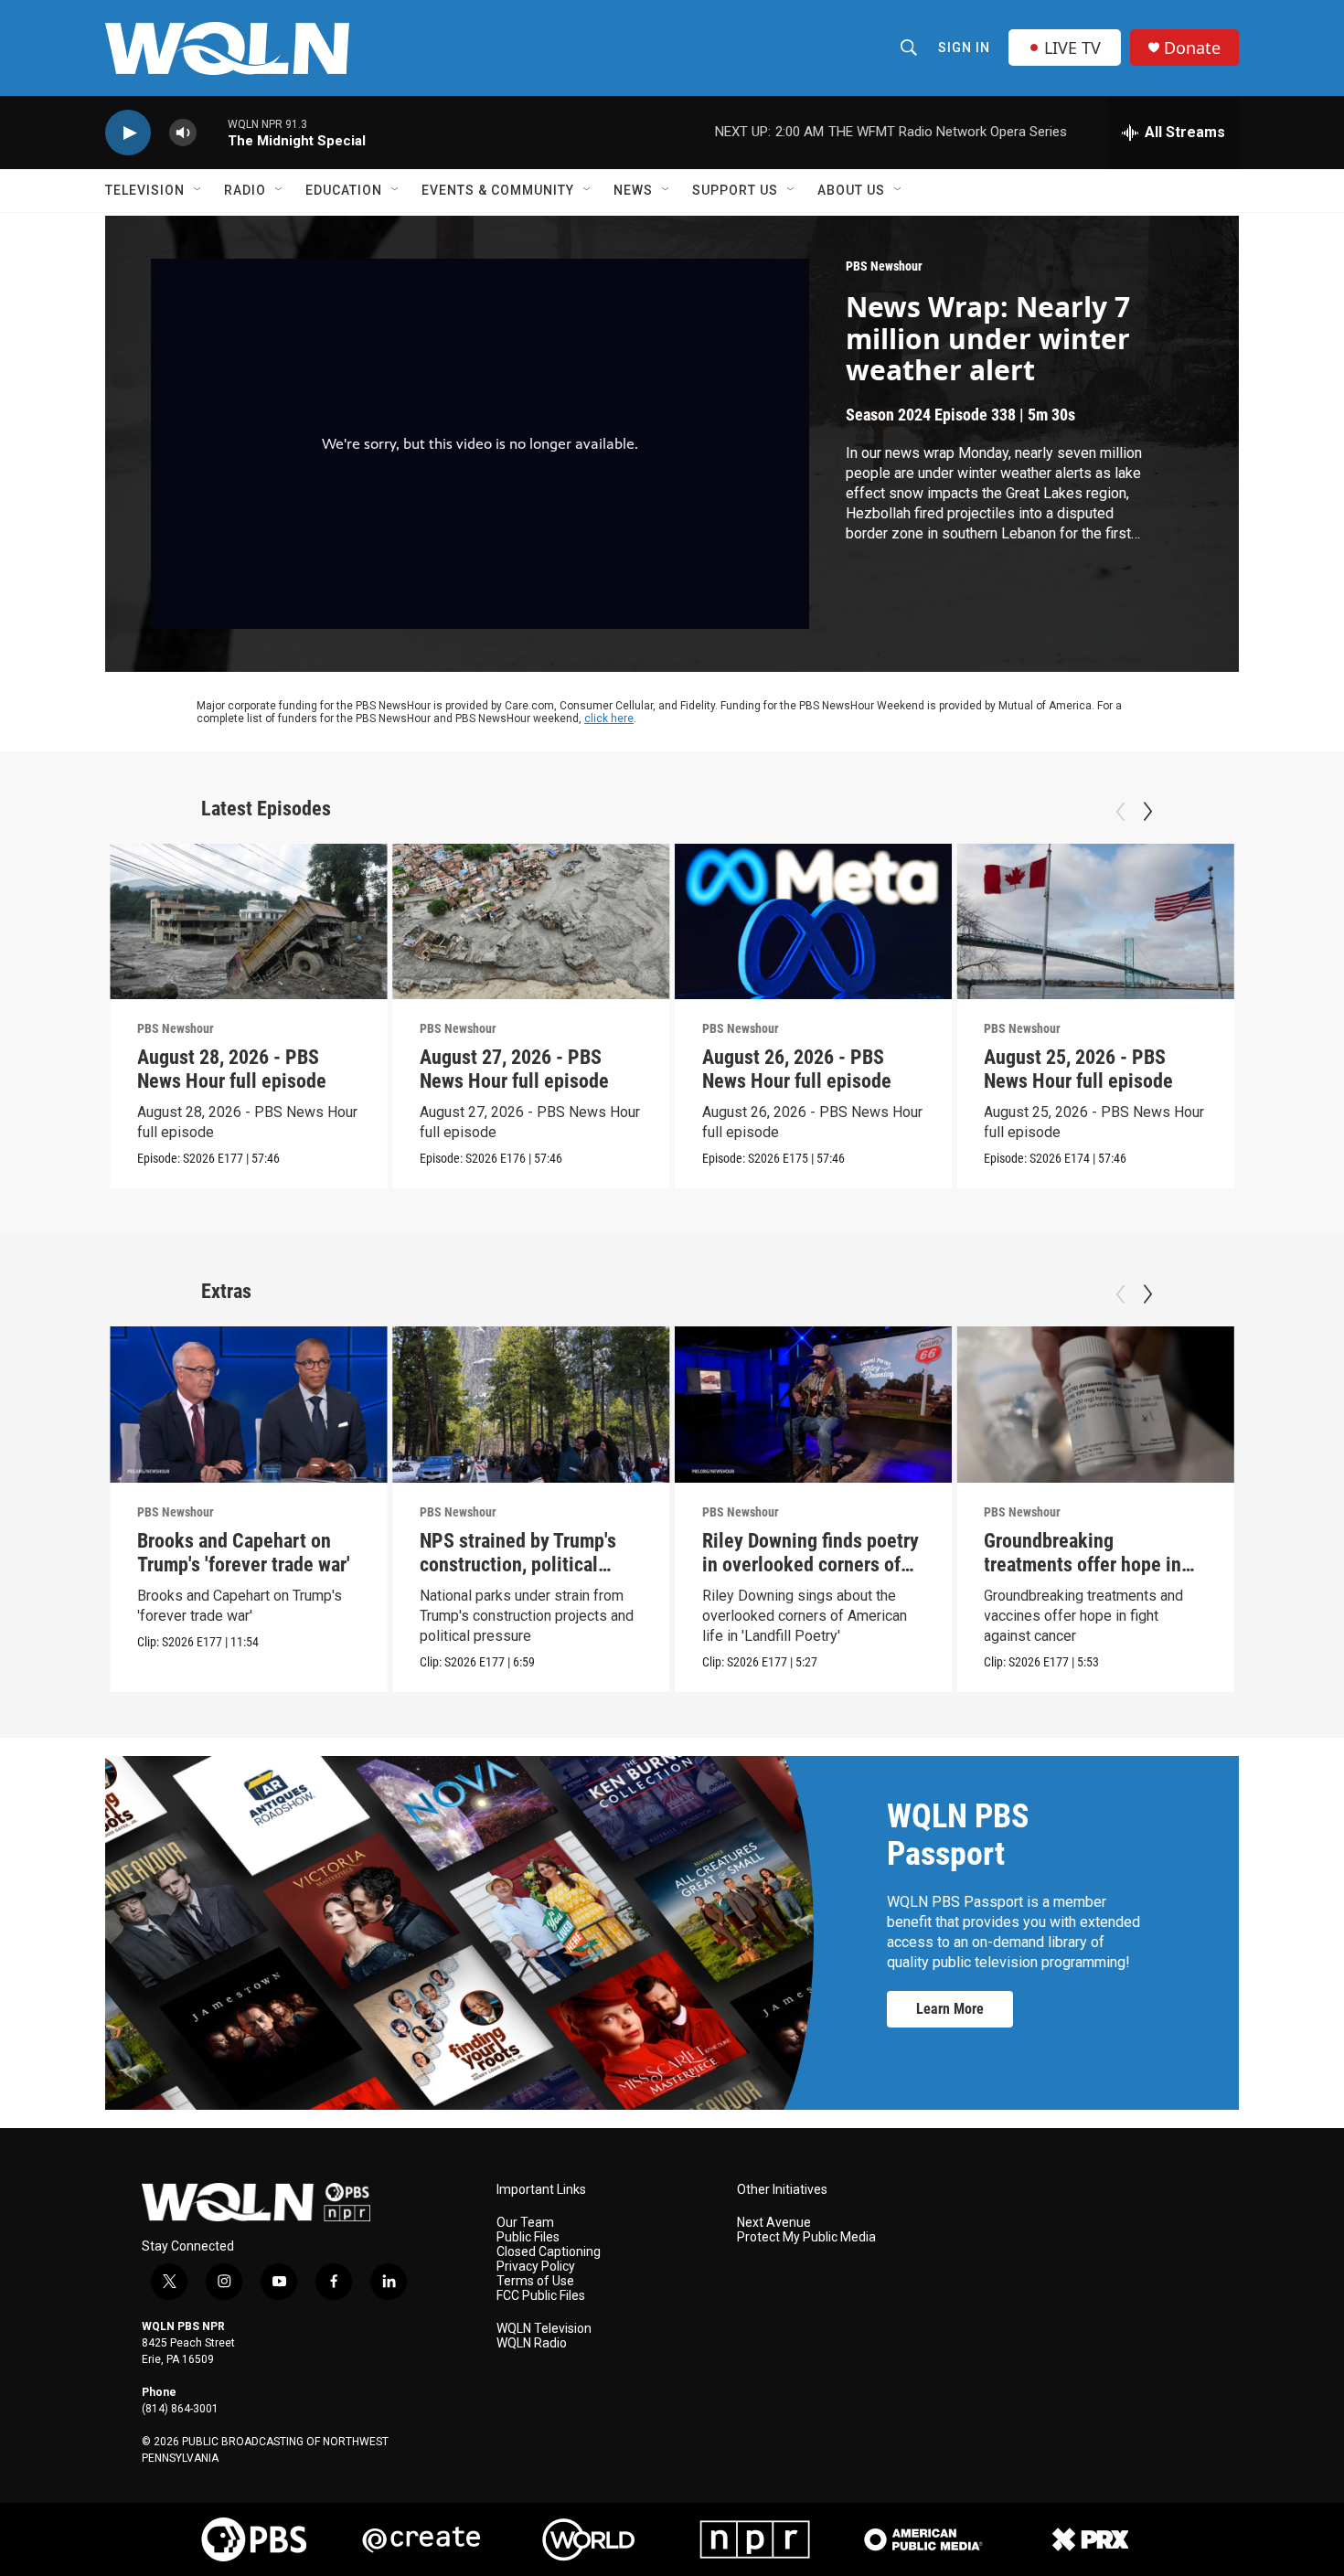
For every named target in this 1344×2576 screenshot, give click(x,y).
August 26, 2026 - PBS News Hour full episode (797, 1069)
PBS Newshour (884, 266)
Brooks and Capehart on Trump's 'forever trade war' (244, 1553)
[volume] (183, 133)
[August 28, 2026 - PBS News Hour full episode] (249, 922)
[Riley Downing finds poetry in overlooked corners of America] (814, 1405)
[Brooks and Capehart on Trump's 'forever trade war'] (249, 1405)
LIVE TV (1072, 48)
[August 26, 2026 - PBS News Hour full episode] (814, 922)
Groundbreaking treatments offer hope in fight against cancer (1083, 1565)
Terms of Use (535, 2281)
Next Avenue (774, 2223)
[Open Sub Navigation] (198, 190)
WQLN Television (544, 2329)
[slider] (212, 132)
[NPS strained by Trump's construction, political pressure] (531, 1405)
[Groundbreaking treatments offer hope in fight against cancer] (1095, 1405)
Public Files (528, 2237)
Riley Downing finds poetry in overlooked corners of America (811, 1565)
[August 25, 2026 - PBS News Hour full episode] (1095, 922)
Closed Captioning (549, 2252)
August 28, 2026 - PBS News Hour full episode (232, 1069)
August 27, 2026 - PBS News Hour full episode (514, 1069)
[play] (128, 133)
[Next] (1147, 812)
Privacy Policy (536, 2267)
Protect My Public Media (806, 2237)
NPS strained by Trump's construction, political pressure (518, 1565)
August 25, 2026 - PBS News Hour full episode (1078, 1069)
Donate (1192, 48)
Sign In (964, 48)
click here (609, 719)
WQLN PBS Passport (958, 1835)
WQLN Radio (532, 2343)
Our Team (525, 2223)
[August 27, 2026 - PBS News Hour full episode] (531, 922)
